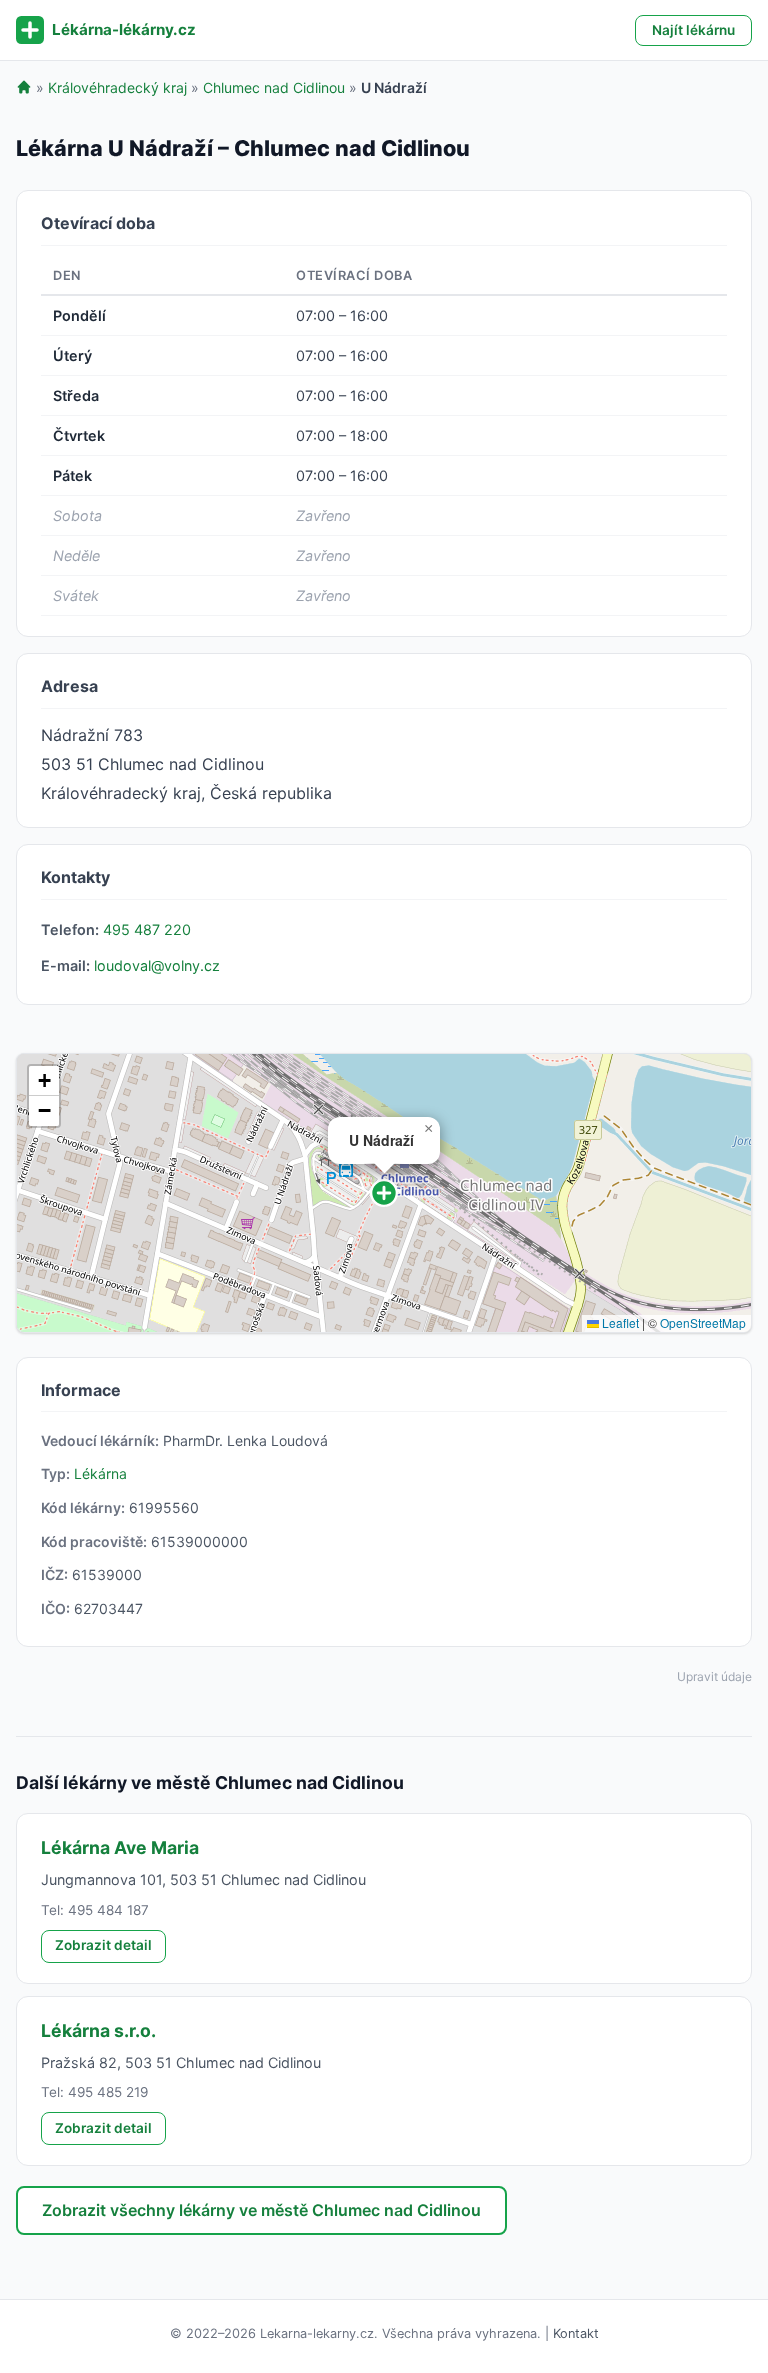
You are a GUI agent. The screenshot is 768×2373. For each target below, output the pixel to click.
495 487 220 (147, 929)
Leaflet (619, 1322)
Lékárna (100, 1473)
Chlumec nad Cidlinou (274, 87)
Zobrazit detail (103, 1945)
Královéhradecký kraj (117, 87)
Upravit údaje (714, 1676)
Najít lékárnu (693, 30)
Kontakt (576, 2333)
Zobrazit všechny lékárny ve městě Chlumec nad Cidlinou (261, 2210)
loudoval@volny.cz (157, 965)
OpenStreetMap (703, 1322)
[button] (384, 1193)
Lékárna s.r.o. (98, 2030)
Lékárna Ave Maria (120, 1847)
